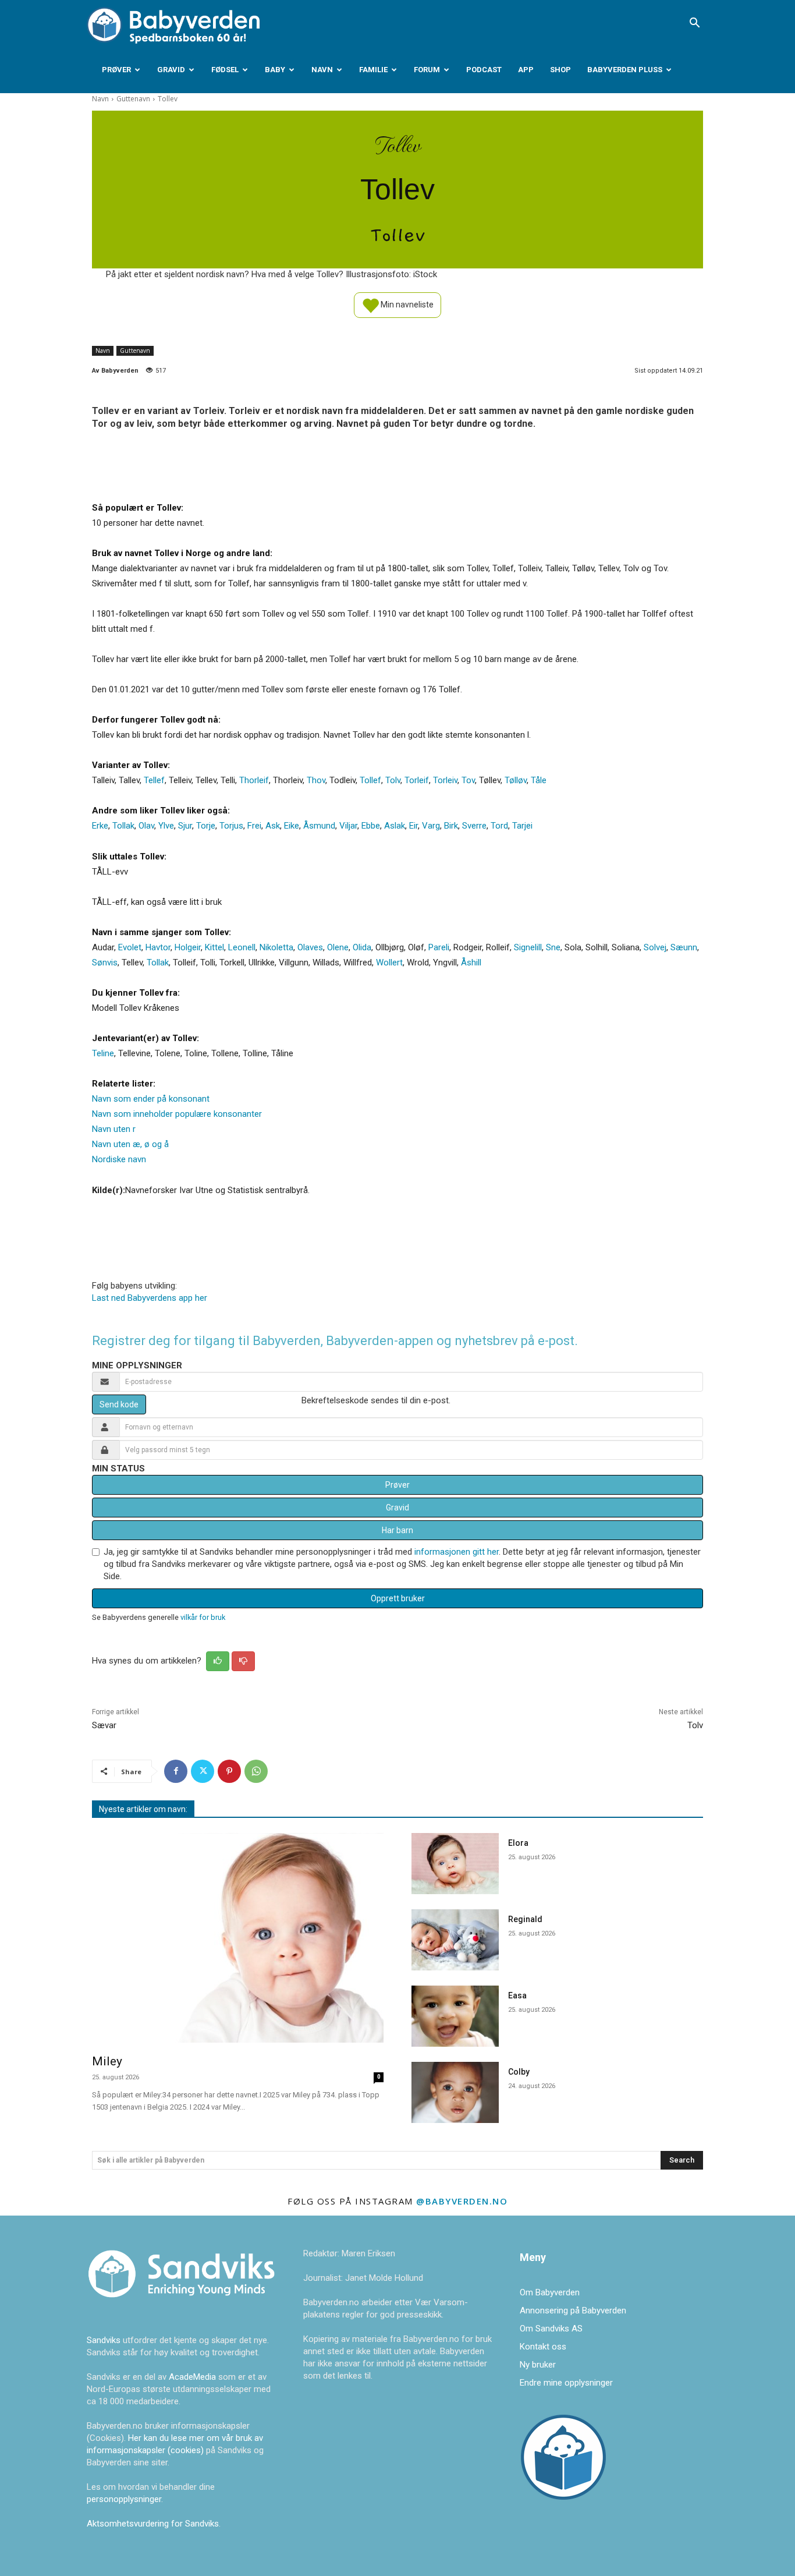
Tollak (123, 826)
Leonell (242, 947)
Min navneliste (406, 304)
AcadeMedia (194, 2377)
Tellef (154, 780)
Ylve (166, 826)
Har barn (397, 1530)
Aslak (395, 826)
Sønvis (105, 963)
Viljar (348, 826)
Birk (451, 826)
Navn (322, 70)
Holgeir (188, 947)
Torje (206, 826)
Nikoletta (276, 947)
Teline (103, 1053)
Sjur (185, 826)
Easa (517, 1995)
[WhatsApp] (256, 1771)
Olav (146, 826)
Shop (560, 70)
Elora (518, 1843)
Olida (362, 947)
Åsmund (319, 826)
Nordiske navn (119, 1159)
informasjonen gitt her (457, 1552)
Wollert (389, 963)
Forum (427, 70)
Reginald (525, 1919)
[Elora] (455, 1864)
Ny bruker (538, 2365)
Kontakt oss (543, 2347)
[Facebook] (176, 1771)
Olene (338, 947)
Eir (414, 826)
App (526, 70)
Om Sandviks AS (551, 2329)
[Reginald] (455, 1940)
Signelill (528, 947)
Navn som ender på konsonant (151, 1099)
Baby (275, 70)
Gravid (171, 70)
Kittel (214, 947)
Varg (431, 826)
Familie (373, 70)
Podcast (484, 70)
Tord (499, 826)
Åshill (471, 963)
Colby (519, 2072)
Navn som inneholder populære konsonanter (177, 1114)
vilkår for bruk (203, 1617)
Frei (254, 826)
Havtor (158, 947)
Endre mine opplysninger (566, 2383)
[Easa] (455, 2016)
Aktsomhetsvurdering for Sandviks (153, 2524)
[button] (694, 24)
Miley (107, 2061)
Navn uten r (114, 1129)
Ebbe (371, 826)
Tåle (539, 780)
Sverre (474, 826)
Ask (273, 826)
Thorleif (254, 780)
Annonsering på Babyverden (573, 2310)
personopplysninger (124, 2499)
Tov (468, 780)
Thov (316, 780)
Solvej (655, 947)
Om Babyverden (550, 2292)
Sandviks (104, 2340)
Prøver (116, 70)
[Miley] (238, 1938)
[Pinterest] (229, 1771)
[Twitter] (203, 1771)
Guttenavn (133, 99)
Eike (292, 826)
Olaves (310, 947)
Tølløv (516, 780)
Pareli (439, 947)
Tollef (370, 780)
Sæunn (684, 947)
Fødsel (225, 70)
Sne (553, 947)
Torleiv (445, 780)
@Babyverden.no (462, 2201)
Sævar (104, 1725)
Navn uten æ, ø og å (130, 1144)
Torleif (417, 780)
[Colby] (455, 2092)
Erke (100, 826)
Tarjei (522, 826)
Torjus (231, 826)
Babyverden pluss (625, 70)
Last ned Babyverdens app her (150, 1298)
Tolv (393, 780)
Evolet (130, 947)
